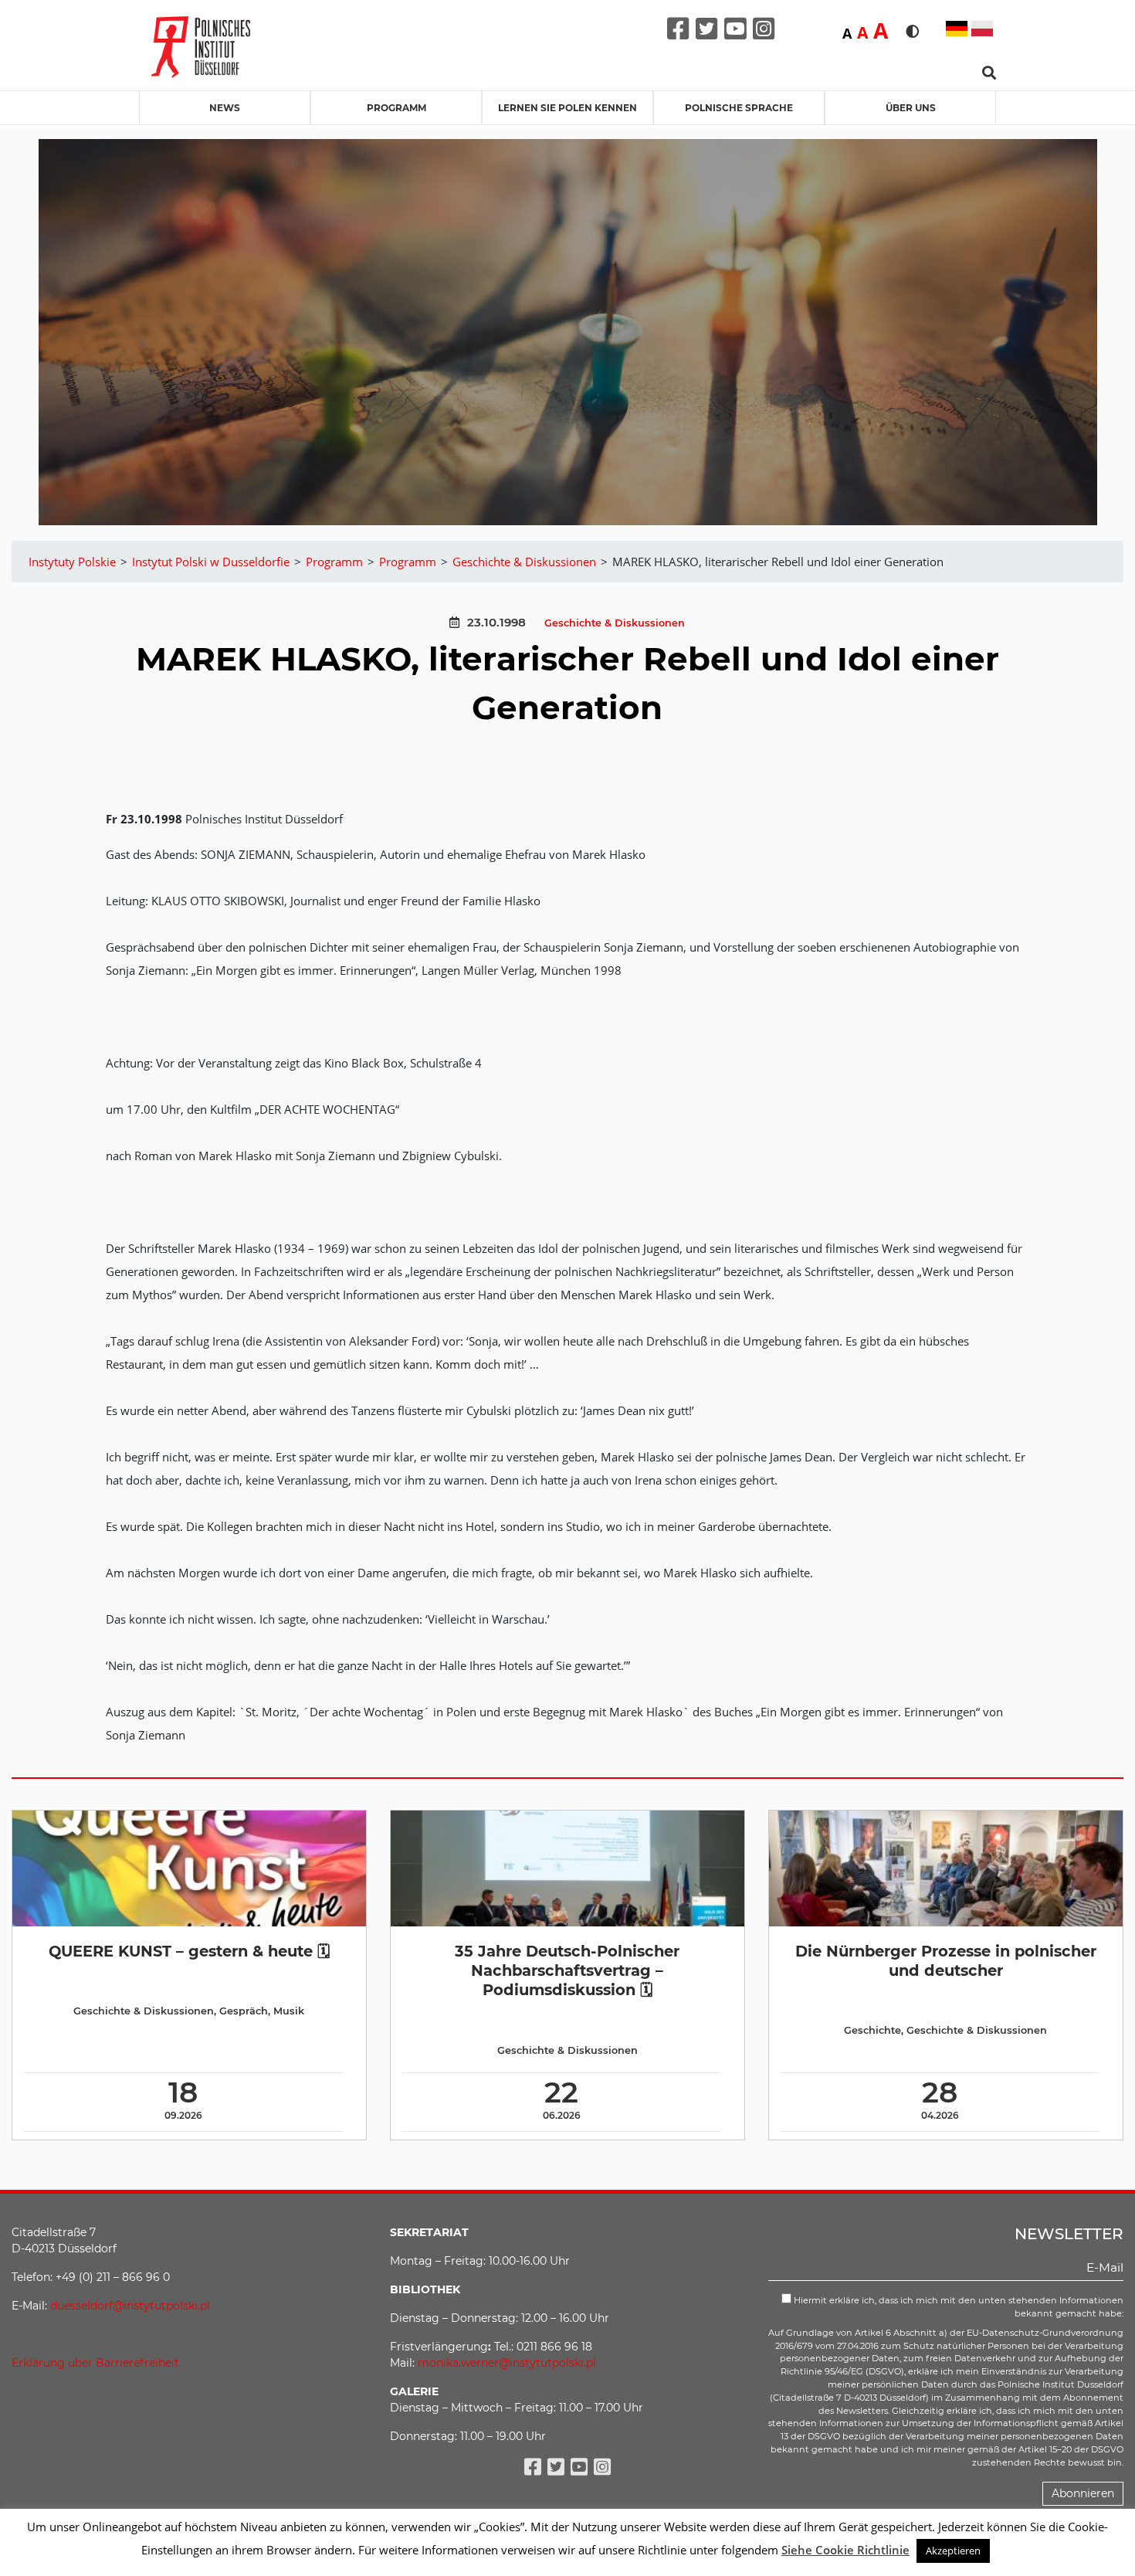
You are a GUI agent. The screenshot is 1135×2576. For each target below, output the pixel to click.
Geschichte (872, 2030)
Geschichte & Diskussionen (615, 623)
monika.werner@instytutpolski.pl (507, 2363)
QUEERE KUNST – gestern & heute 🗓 (189, 1951)
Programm (396, 108)
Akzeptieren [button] (953, 2551)
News (225, 108)
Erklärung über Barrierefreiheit (95, 2363)
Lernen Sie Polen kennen (567, 108)
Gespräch (244, 2011)
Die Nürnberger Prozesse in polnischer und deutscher (946, 1961)
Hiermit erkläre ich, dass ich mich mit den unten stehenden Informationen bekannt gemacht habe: (957, 2307)
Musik (289, 2011)
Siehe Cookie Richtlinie (845, 2550)
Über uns (911, 108)
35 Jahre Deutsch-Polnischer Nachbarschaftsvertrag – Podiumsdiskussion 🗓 (567, 1971)
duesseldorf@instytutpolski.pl (130, 2306)
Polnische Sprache (739, 108)
